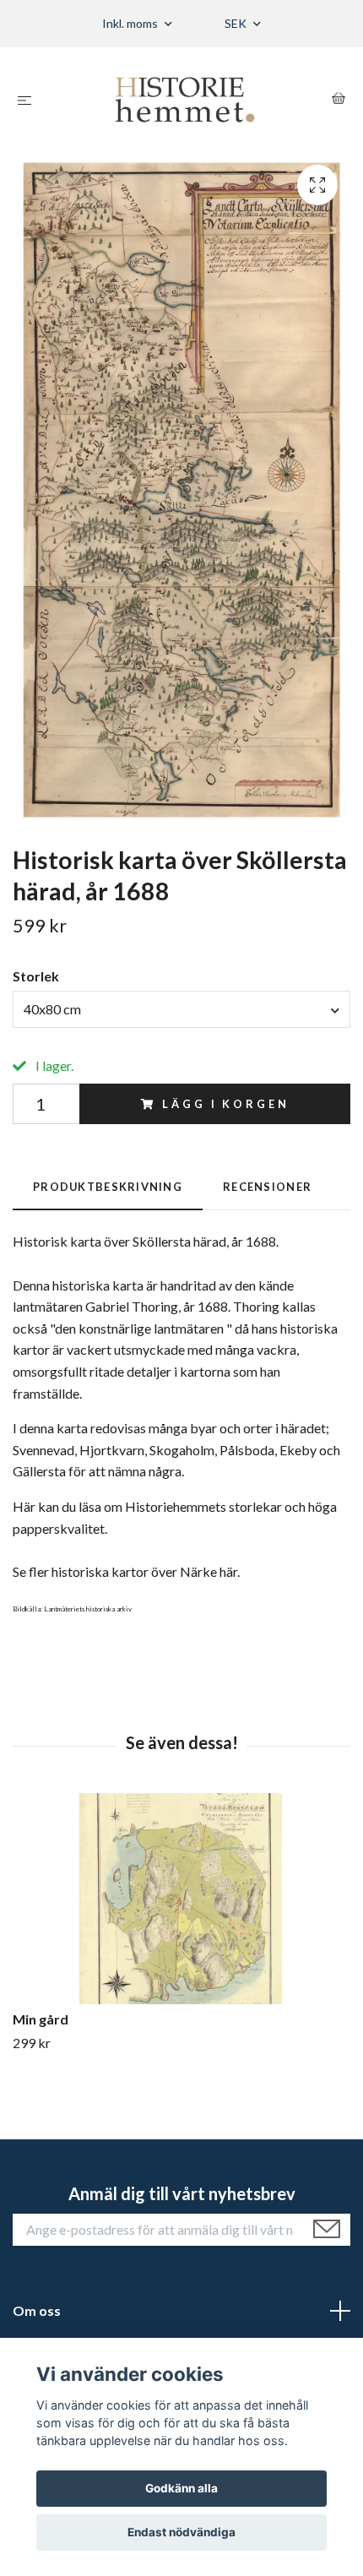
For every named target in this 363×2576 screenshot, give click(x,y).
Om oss (37, 2310)
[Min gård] (181, 1899)
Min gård (41, 2019)
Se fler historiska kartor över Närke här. (126, 1571)
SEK (237, 23)
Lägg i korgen (225, 1104)
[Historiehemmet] (185, 100)
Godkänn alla (181, 2488)
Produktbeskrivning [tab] (108, 1187)
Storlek (36, 976)
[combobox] (181, 1009)
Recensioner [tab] (267, 1187)
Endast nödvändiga (181, 2532)
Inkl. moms (131, 23)
